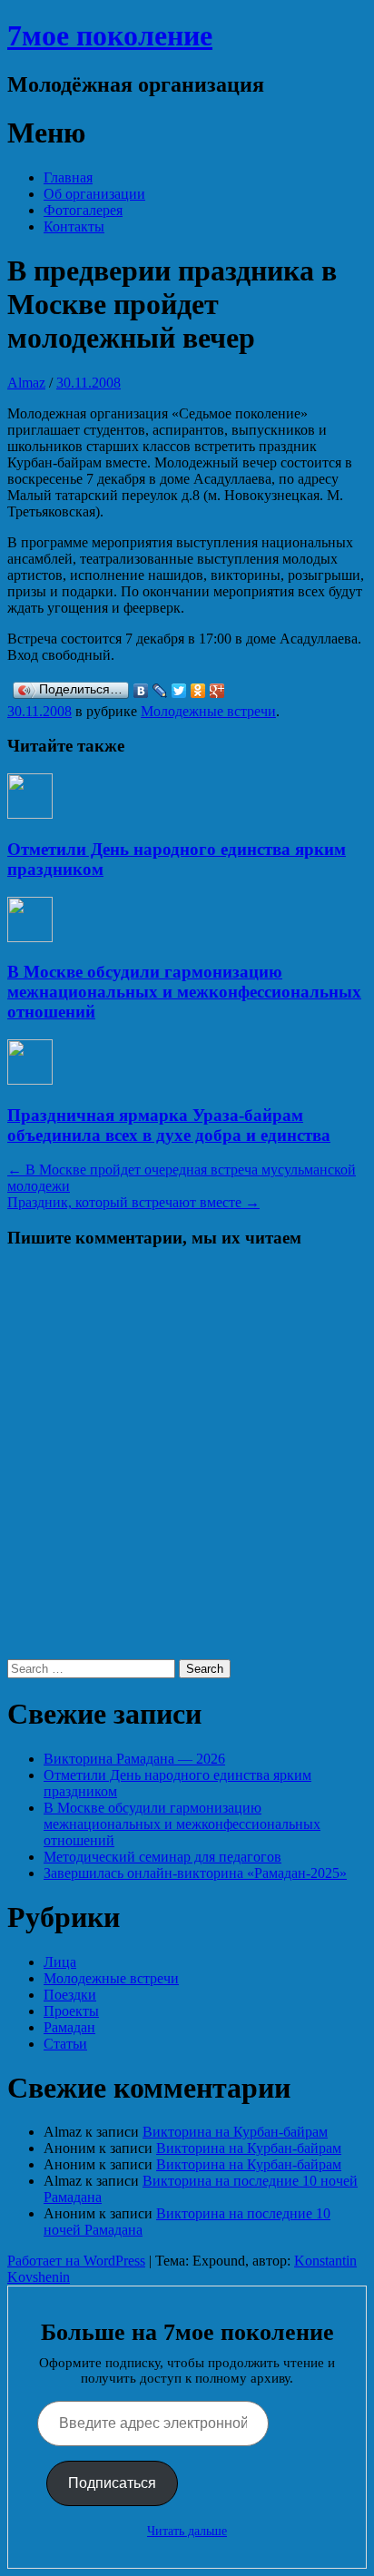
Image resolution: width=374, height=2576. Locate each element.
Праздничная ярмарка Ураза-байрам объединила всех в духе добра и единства (169, 1125)
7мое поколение (110, 35)
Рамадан (69, 2027)
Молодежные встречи (208, 711)
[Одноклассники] (198, 691)
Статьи (65, 2044)
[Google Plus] (217, 691)
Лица (60, 1962)
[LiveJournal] (160, 691)
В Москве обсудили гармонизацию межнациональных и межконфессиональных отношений (184, 992)
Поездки (70, 1995)
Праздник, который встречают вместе (133, 1202)
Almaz (26, 383)
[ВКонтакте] (141, 691)
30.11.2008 (89, 383)
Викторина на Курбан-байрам (235, 2132)
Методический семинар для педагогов (162, 1857)
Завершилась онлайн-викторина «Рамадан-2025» (195, 1873)
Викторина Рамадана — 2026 (134, 1759)
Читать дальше (187, 2531)
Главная (68, 177)
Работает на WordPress (76, 2261)
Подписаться (112, 2483)
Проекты (71, 2011)
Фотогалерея (83, 210)
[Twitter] (179, 691)
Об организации (94, 194)
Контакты (74, 226)
